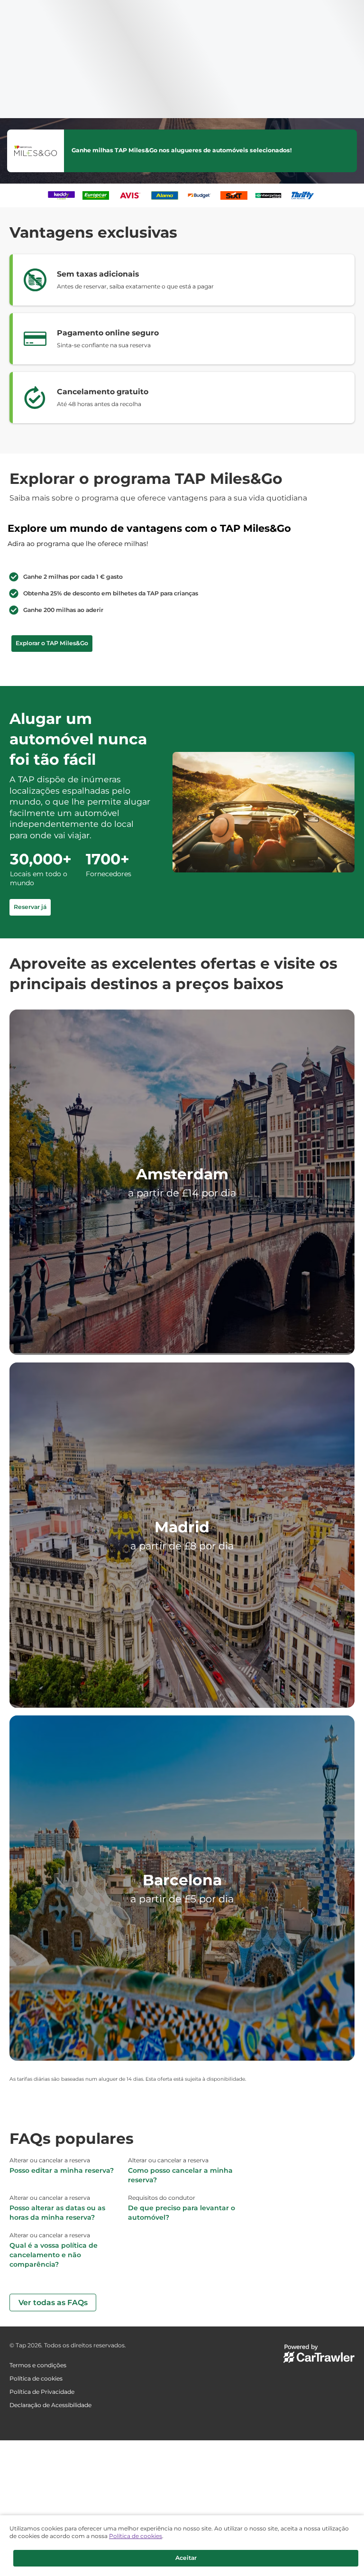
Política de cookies (136, 2534)
